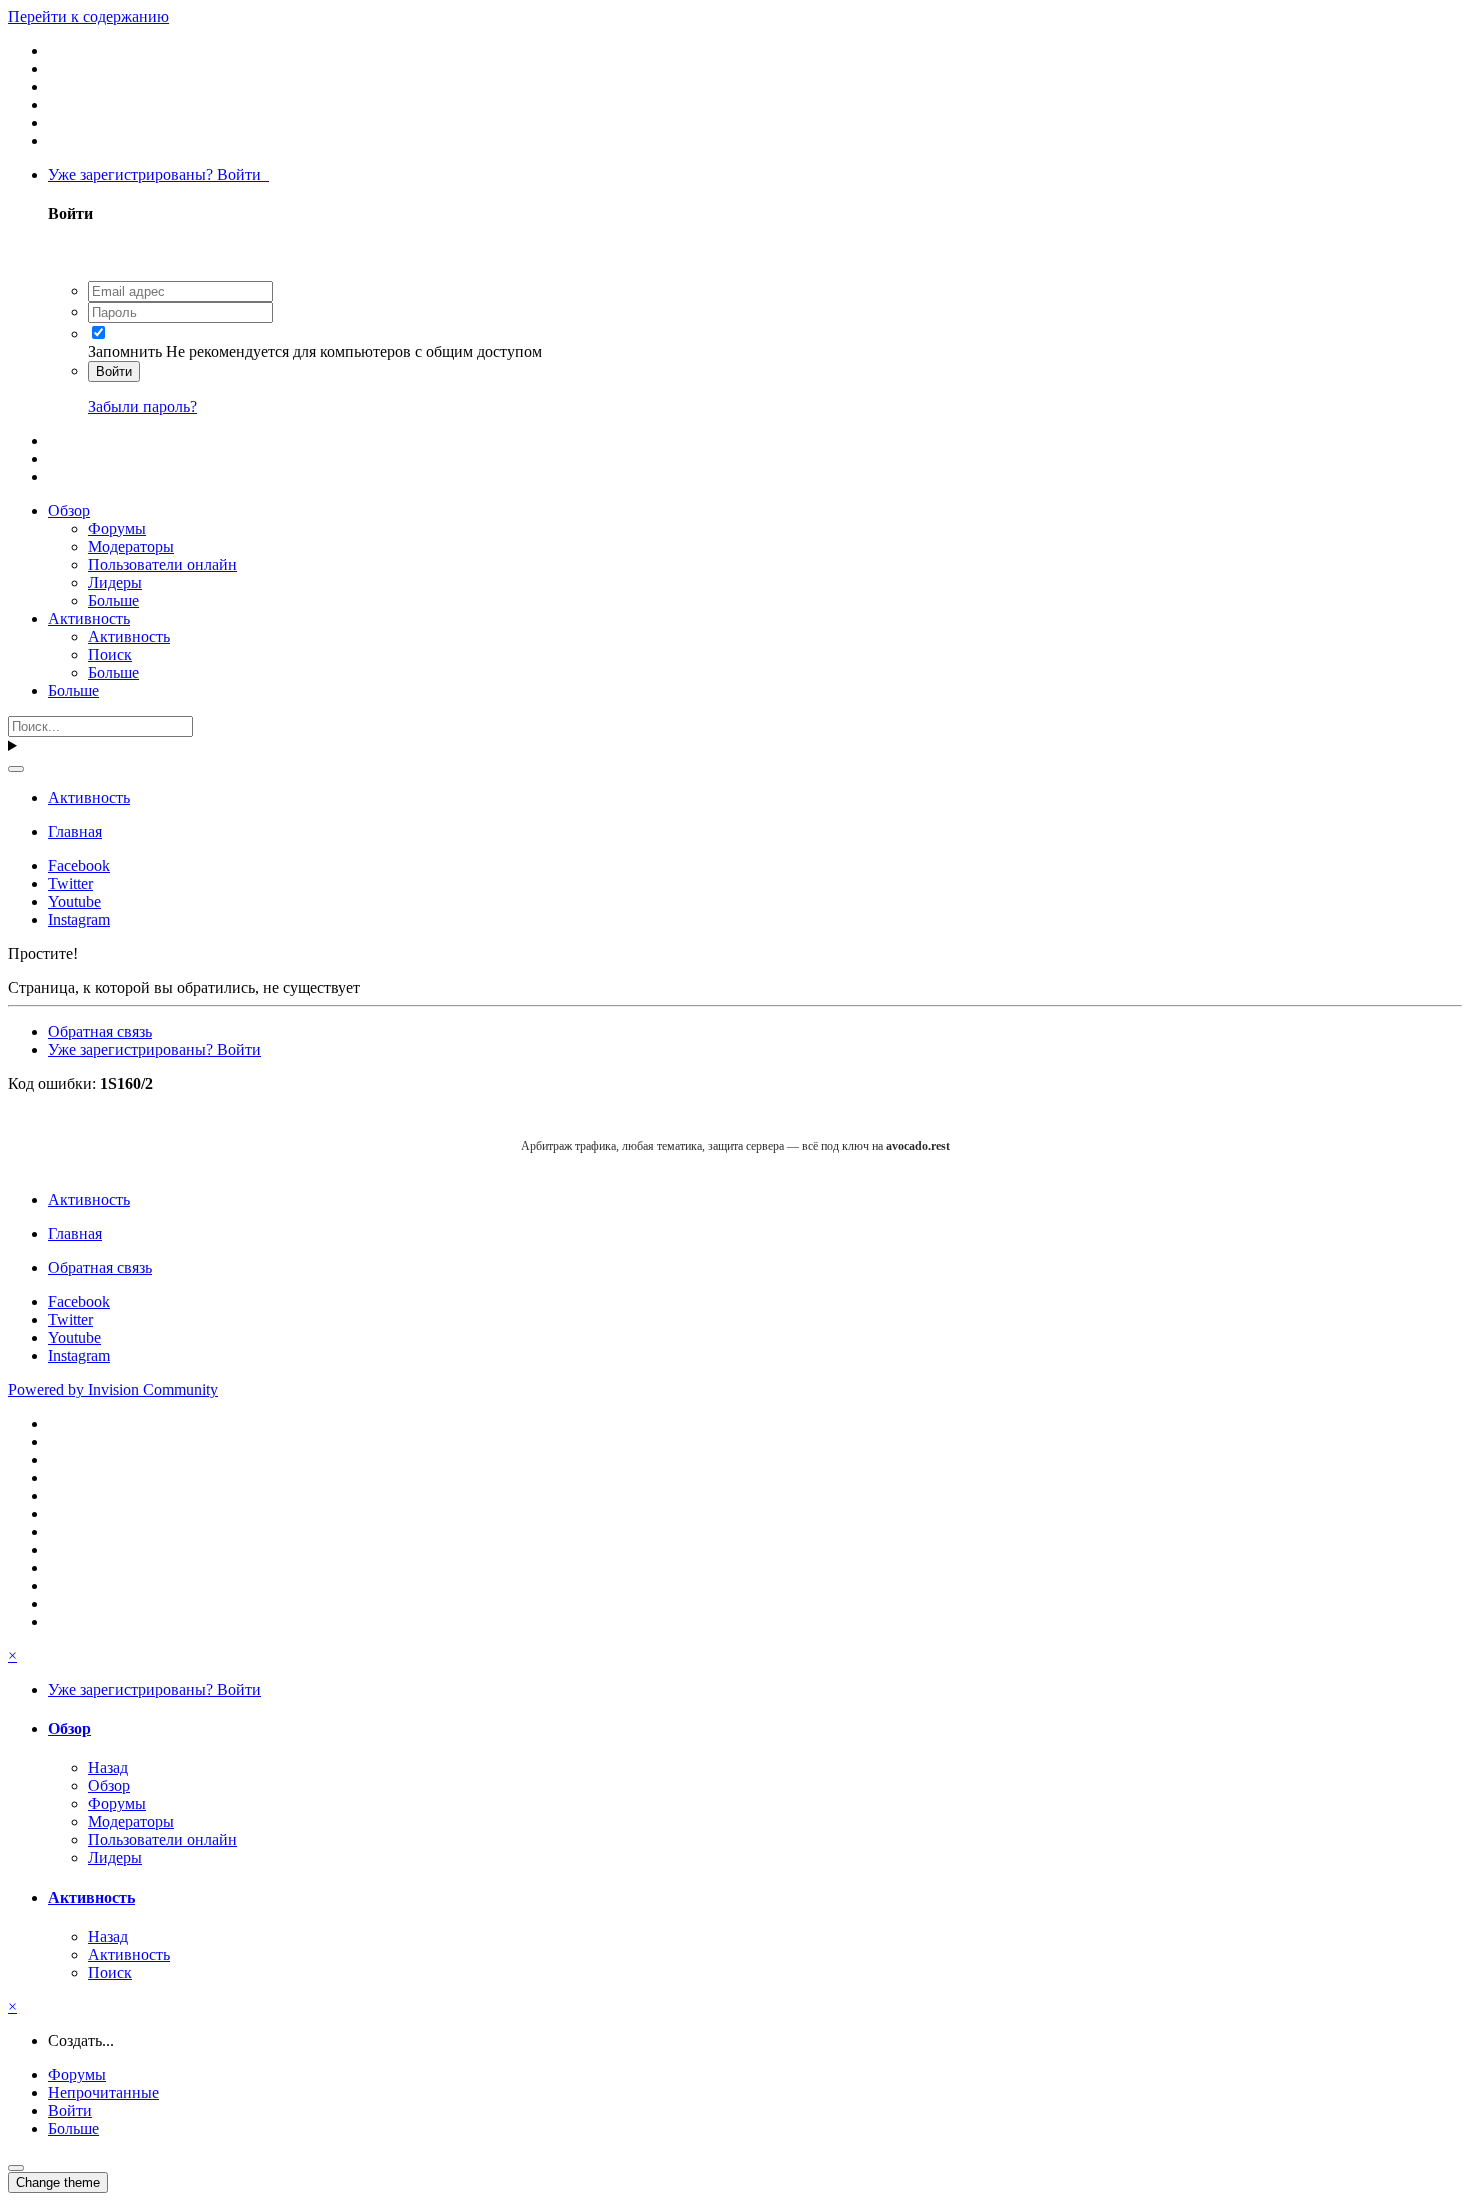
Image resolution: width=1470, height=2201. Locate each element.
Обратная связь (100, 1031)
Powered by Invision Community (113, 1389)
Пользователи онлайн (162, 564)
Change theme (58, 2182)
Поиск (110, 654)
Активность (89, 618)
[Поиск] (16, 769)
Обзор (69, 510)
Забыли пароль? (142, 406)
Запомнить (125, 351)
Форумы (117, 528)
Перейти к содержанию (88, 16)
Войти (114, 371)
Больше (113, 600)
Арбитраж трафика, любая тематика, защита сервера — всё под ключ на (735, 1146)
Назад (108, 1767)
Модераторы (131, 546)
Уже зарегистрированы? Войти (158, 174)
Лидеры (115, 582)
